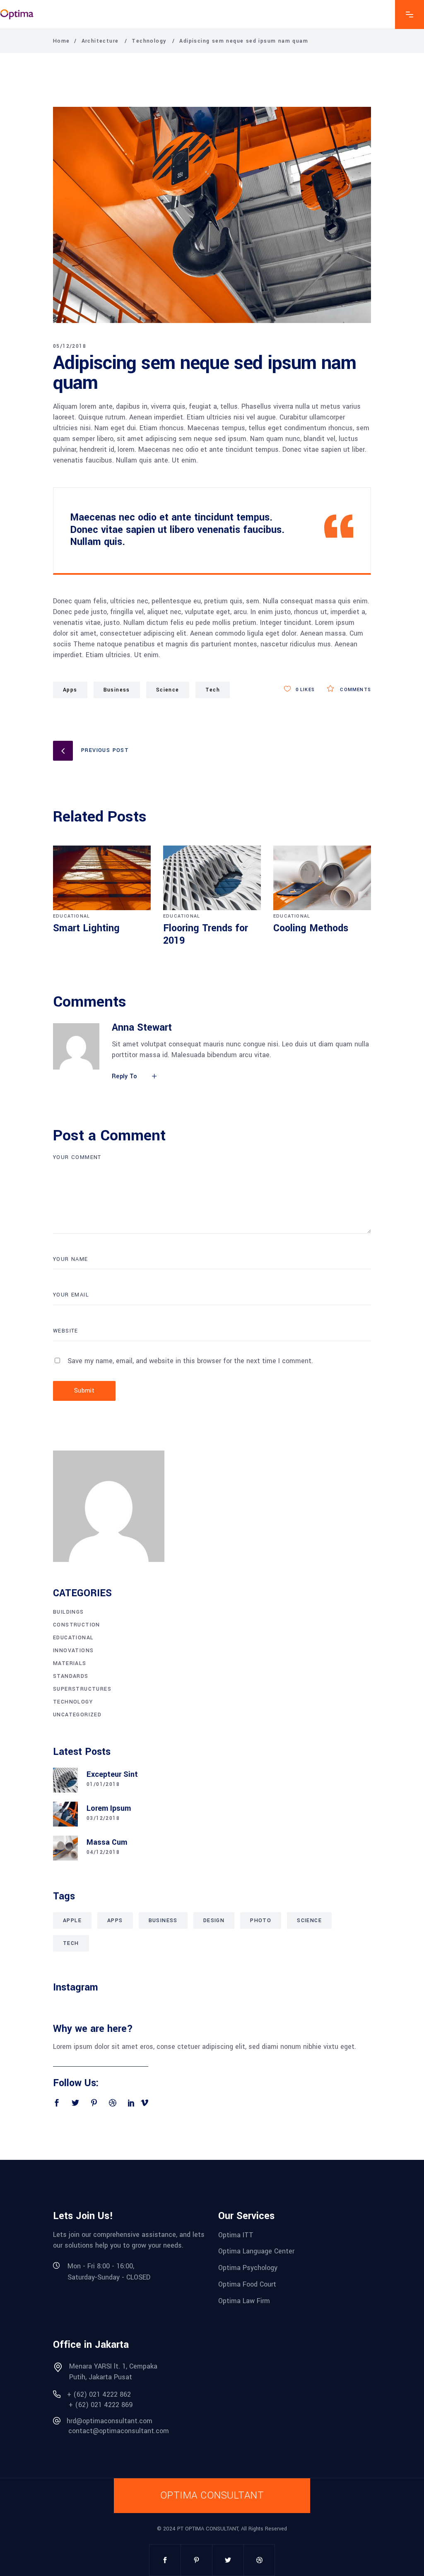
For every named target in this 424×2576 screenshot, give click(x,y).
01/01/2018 (103, 1784)
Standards (71, 1676)
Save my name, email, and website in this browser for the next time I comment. (190, 1361)
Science (168, 690)
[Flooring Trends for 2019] (212, 878)
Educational (71, 916)
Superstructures (82, 1689)
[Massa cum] (65, 1848)
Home (61, 41)
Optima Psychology (248, 2268)
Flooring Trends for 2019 (206, 934)
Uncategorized (77, 1715)
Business (117, 690)
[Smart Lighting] (102, 878)
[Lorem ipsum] (65, 1814)
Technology (149, 41)
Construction (77, 1625)
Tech (71, 1943)
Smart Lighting (86, 928)
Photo (261, 1921)
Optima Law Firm (244, 2300)
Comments (355, 690)
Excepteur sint (112, 1774)
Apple (72, 1921)
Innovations (73, 1651)
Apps (70, 690)
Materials (70, 1663)
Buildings (69, 1612)
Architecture (100, 41)
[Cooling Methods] (322, 878)
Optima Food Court (247, 2284)
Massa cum (107, 1842)
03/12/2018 (103, 1818)
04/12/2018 (103, 1852)
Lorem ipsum (109, 1808)
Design (214, 1921)
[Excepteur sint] (65, 1780)
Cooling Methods (311, 928)
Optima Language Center (256, 2251)
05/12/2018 (70, 346)
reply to (125, 1076)
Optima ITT (236, 2235)
